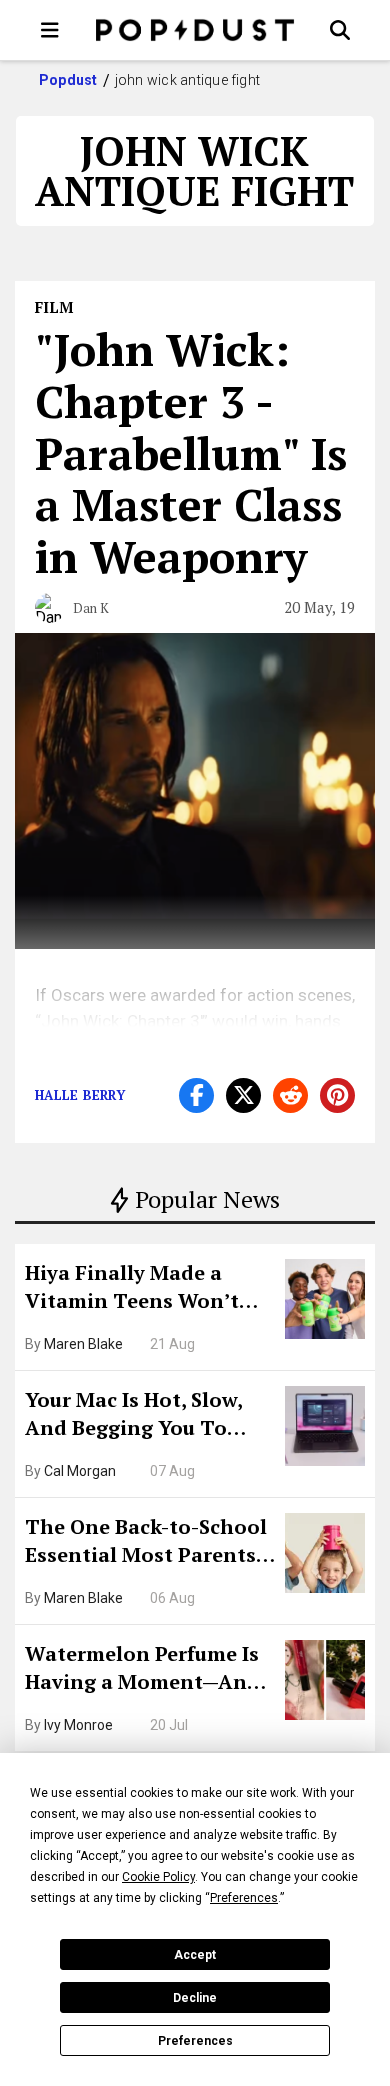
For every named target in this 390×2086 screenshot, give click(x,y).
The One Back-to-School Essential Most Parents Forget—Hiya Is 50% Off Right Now (146, 1543)
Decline (195, 1998)
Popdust (68, 80)
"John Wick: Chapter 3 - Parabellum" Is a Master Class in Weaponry (191, 452)
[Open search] (340, 30)
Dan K (91, 608)
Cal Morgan (80, 1471)
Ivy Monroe (78, 1725)
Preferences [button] (244, 1898)
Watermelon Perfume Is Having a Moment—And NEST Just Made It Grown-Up (142, 1670)
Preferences (195, 2041)
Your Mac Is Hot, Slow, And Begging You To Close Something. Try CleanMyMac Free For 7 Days (140, 1416)
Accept (195, 1955)
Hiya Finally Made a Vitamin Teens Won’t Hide (132, 1289)
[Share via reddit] (290, 1095)
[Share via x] (243, 1095)
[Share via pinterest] (337, 1095)
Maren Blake (83, 1344)
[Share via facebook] (196, 1095)
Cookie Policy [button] (158, 1877)
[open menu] (50, 30)
